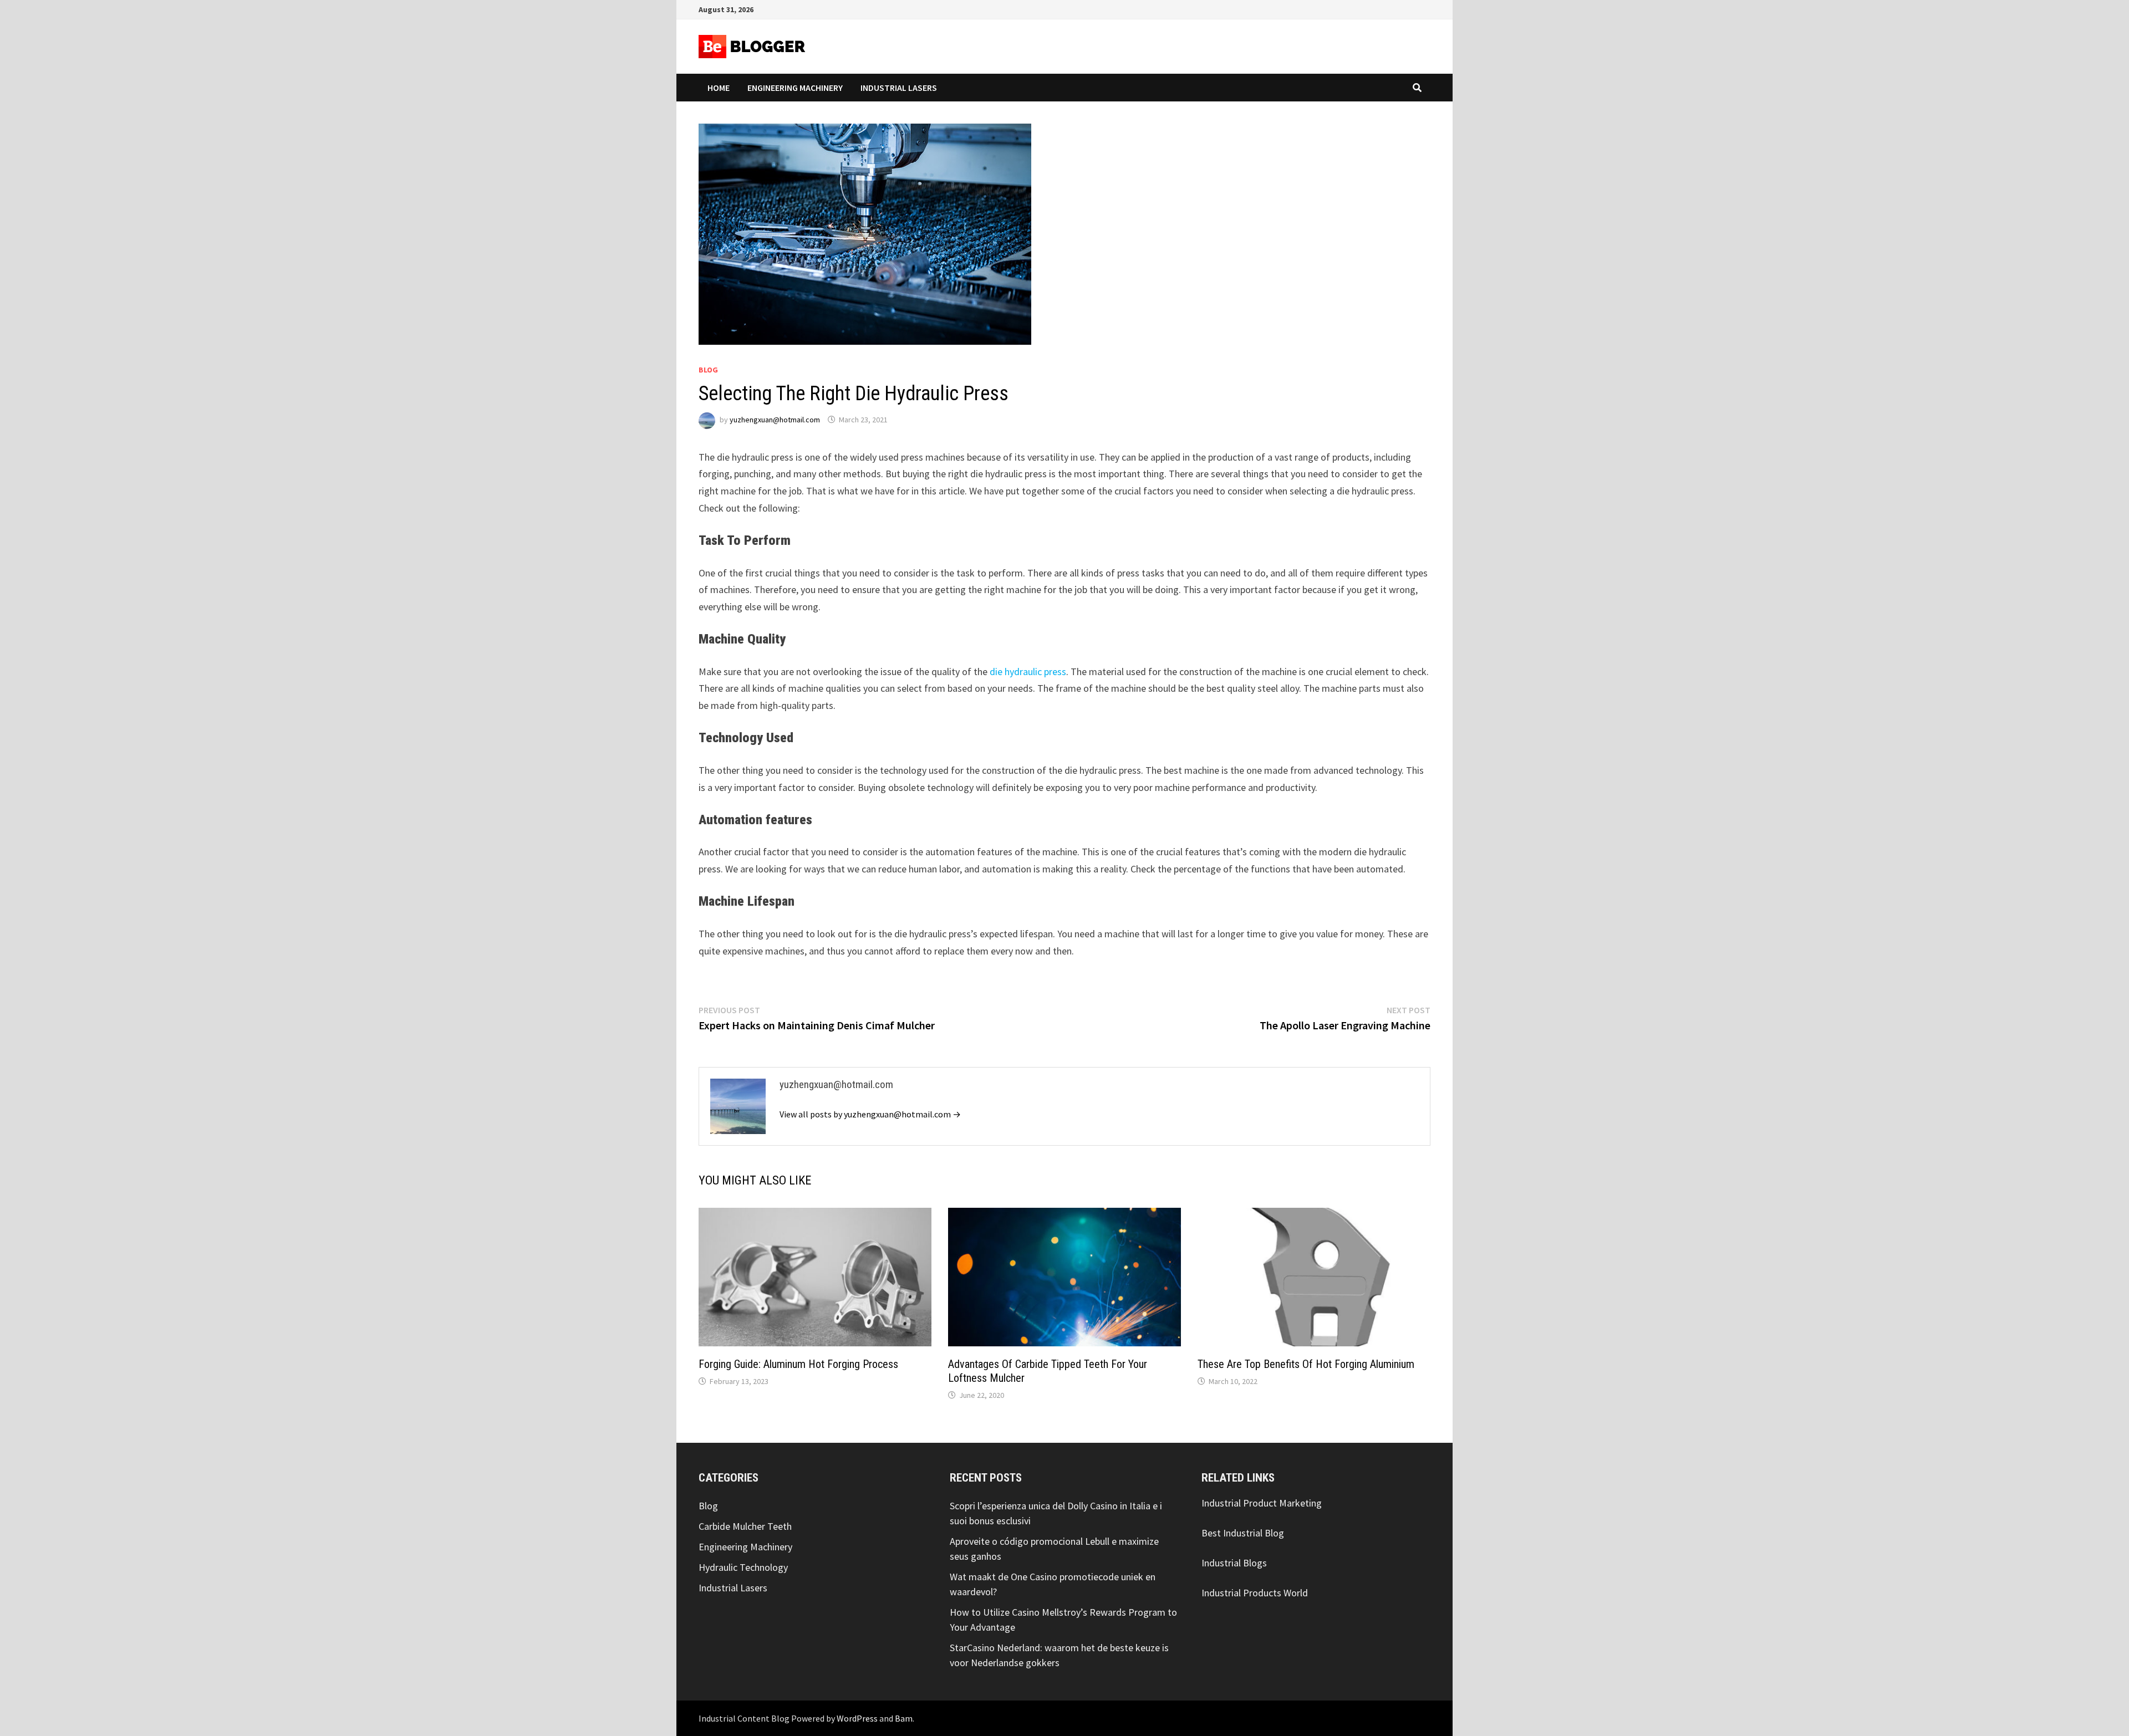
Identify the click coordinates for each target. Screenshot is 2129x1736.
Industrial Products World (1255, 1593)
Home (719, 88)
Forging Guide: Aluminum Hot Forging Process (798, 1364)
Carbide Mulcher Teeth (745, 1526)
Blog (708, 370)
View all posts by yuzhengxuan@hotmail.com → (870, 1114)
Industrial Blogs (1234, 1563)
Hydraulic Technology (743, 1567)
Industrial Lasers (899, 88)
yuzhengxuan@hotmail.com (775, 420)
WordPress (857, 1718)
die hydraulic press (1028, 672)
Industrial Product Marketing (1262, 1503)
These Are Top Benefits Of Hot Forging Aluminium (1306, 1364)
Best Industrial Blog (1243, 1533)
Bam (904, 1718)
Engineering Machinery (795, 88)
